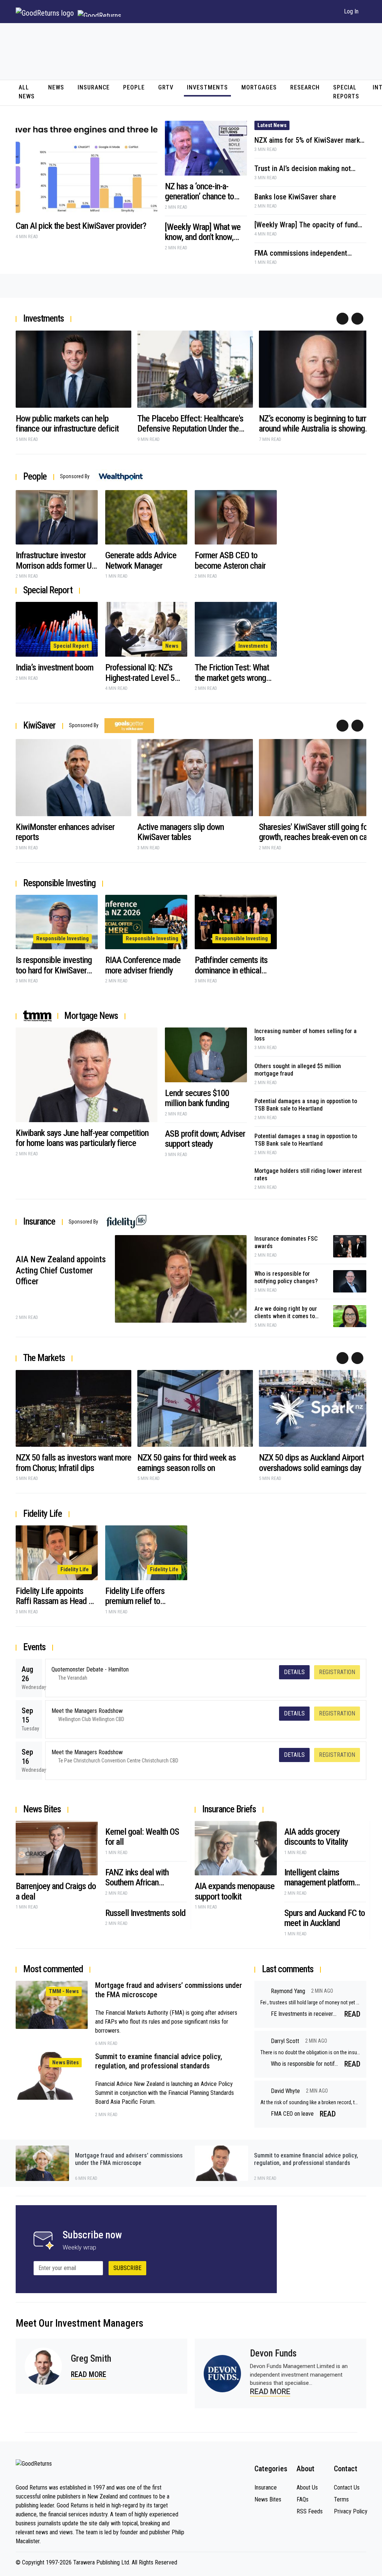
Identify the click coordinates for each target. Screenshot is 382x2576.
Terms (341, 2499)
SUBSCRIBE (127, 2268)
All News (27, 92)
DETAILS (294, 1672)
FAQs (303, 2499)
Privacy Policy (350, 2511)
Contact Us (347, 2487)
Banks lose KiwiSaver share (295, 197)
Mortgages (259, 87)
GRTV (166, 87)
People (134, 87)
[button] (329, 12)
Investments (207, 87)
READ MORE (89, 2374)
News (56, 87)
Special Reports (346, 92)
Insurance (94, 87)
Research (305, 87)
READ (352, 2014)
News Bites (268, 2499)
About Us (307, 2487)
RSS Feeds (310, 2511)
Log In (351, 11)
